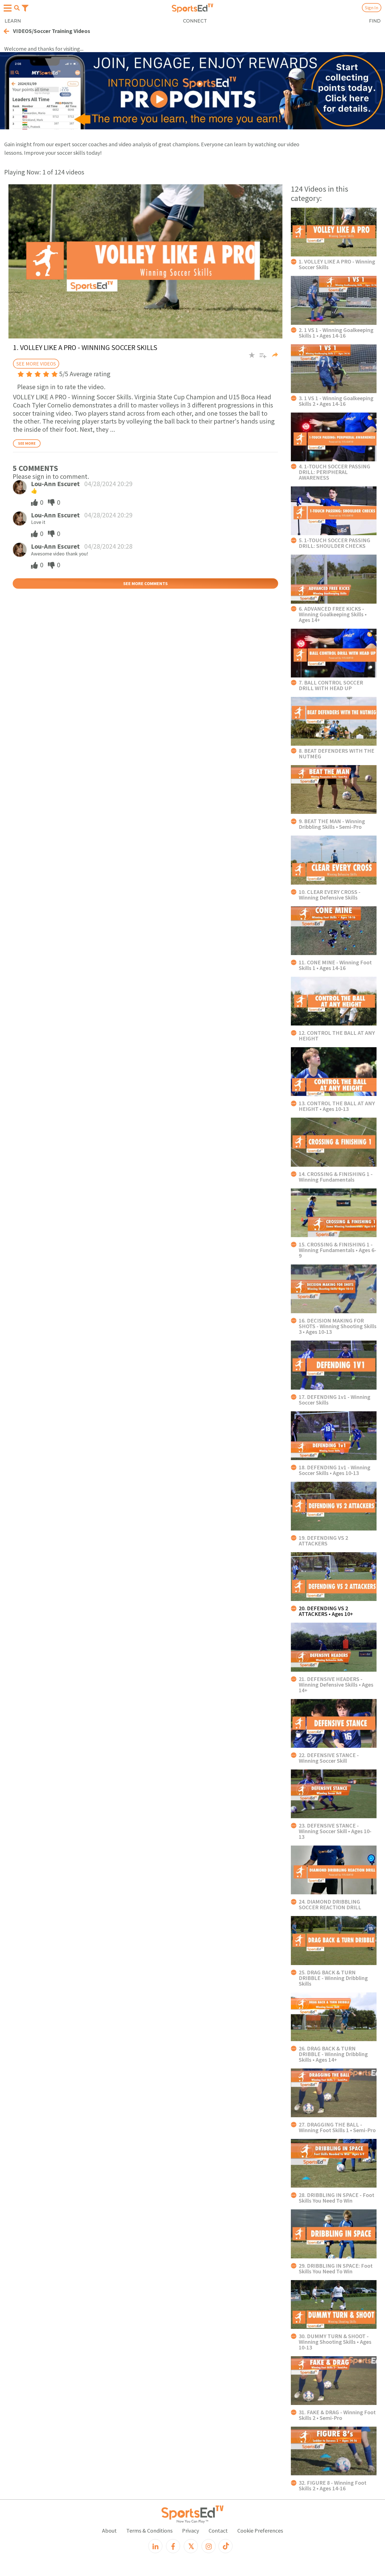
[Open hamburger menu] (8, 8)
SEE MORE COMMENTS (145, 583)
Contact (218, 2530)
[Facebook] (173, 2546)
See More (27, 443)
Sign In (372, 8)
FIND (375, 21)
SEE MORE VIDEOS (36, 364)
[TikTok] (225, 2546)
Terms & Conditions (149, 2530)
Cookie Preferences (260, 2530)
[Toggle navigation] (25, 8)
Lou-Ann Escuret (55, 484)
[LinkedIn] (155, 2546)
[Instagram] (209, 2546)
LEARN (13, 21)
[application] (145, 261)
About (109, 2530)
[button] (261, 358)
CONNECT (195, 21)
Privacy (191, 2530)
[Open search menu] (17, 8)
